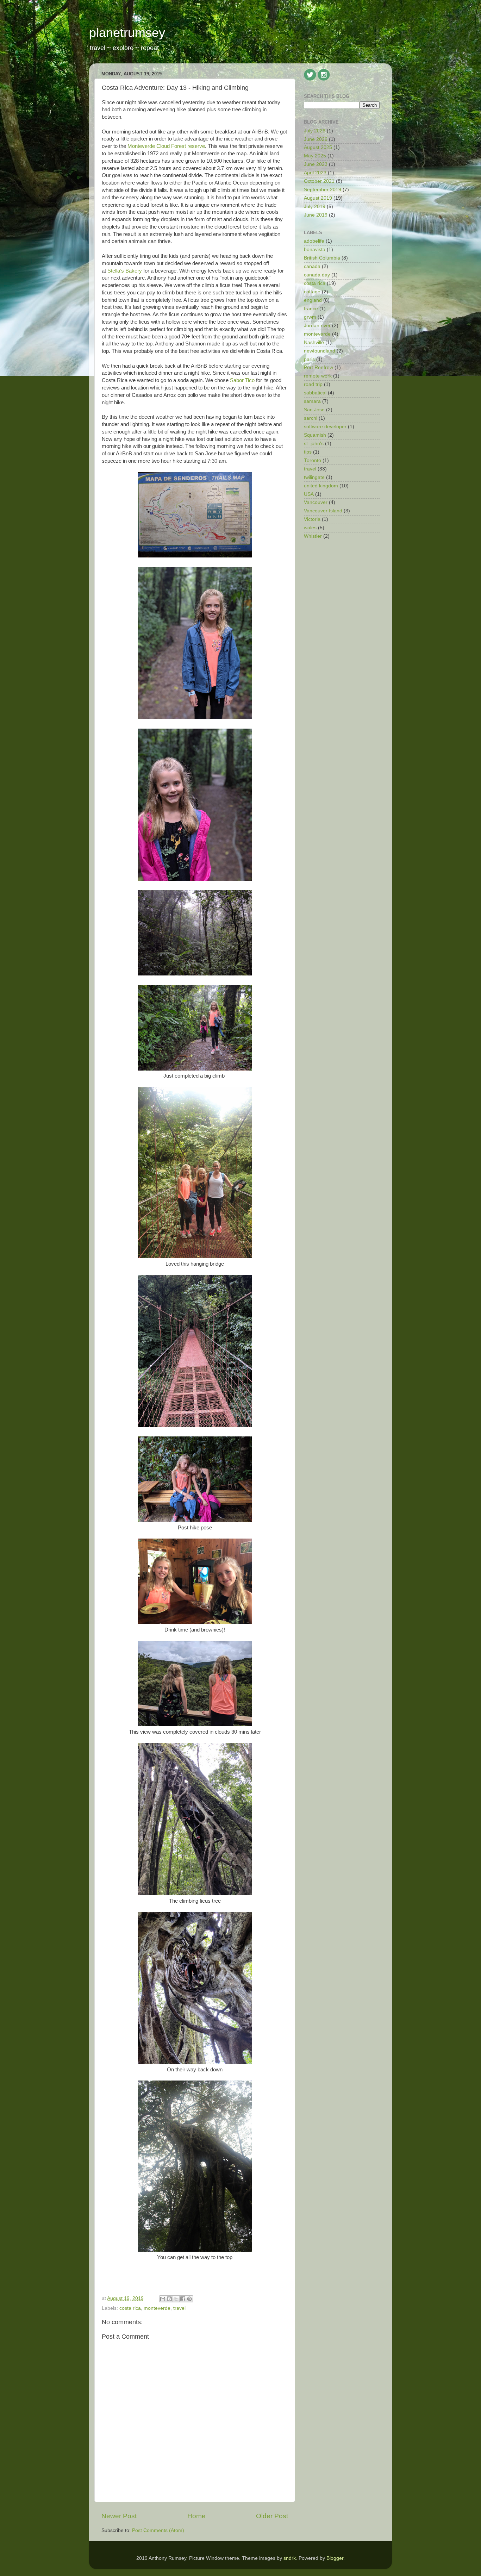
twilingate (314, 477)
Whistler (313, 536)
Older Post (272, 2516)
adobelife (314, 241)
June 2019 (316, 215)
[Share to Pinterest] (189, 2299)
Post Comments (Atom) (158, 2530)
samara (312, 401)
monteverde (157, 2308)
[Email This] (163, 2299)
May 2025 (315, 156)
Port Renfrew (318, 367)
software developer (325, 427)
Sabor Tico (242, 380)
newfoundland (320, 351)
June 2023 (316, 164)
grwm (310, 317)
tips (308, 452)
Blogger (335, 2558)
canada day (317, 275)
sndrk (290, 2558)
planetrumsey (127, 33)
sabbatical (315, 393)
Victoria (312, 519)
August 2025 (318, 147)
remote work (318, 376)
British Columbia (322, 258)
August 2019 (318, 198)
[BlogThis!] (169, 2299)
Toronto (313, 460)
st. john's (314, 444)
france (311, 309)
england (313, 300)
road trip (313, 384)
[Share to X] (176, 2299)
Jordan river (317, 326)
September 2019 (323, 190)
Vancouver (316, 502)
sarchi (311, 418)
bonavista (315, 250)
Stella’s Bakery (125, 271)
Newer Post (119, 2516)
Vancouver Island (323, 511)
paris (309, 359)
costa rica (130, 2308)
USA (309, 494)
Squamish (315, 435)
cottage (312, 292)
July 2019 (315, 207)
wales (310, 528)
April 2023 (315, 173)
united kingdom (321, 486)
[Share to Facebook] (183, 2299)
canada (312, 266)
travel (179, 2308)
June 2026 (316, 139)
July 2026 (315, 131)
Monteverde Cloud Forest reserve (166, 146)
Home (196, 2516)
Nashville (314, 342)
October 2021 (319, 181)
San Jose (314, 410)
